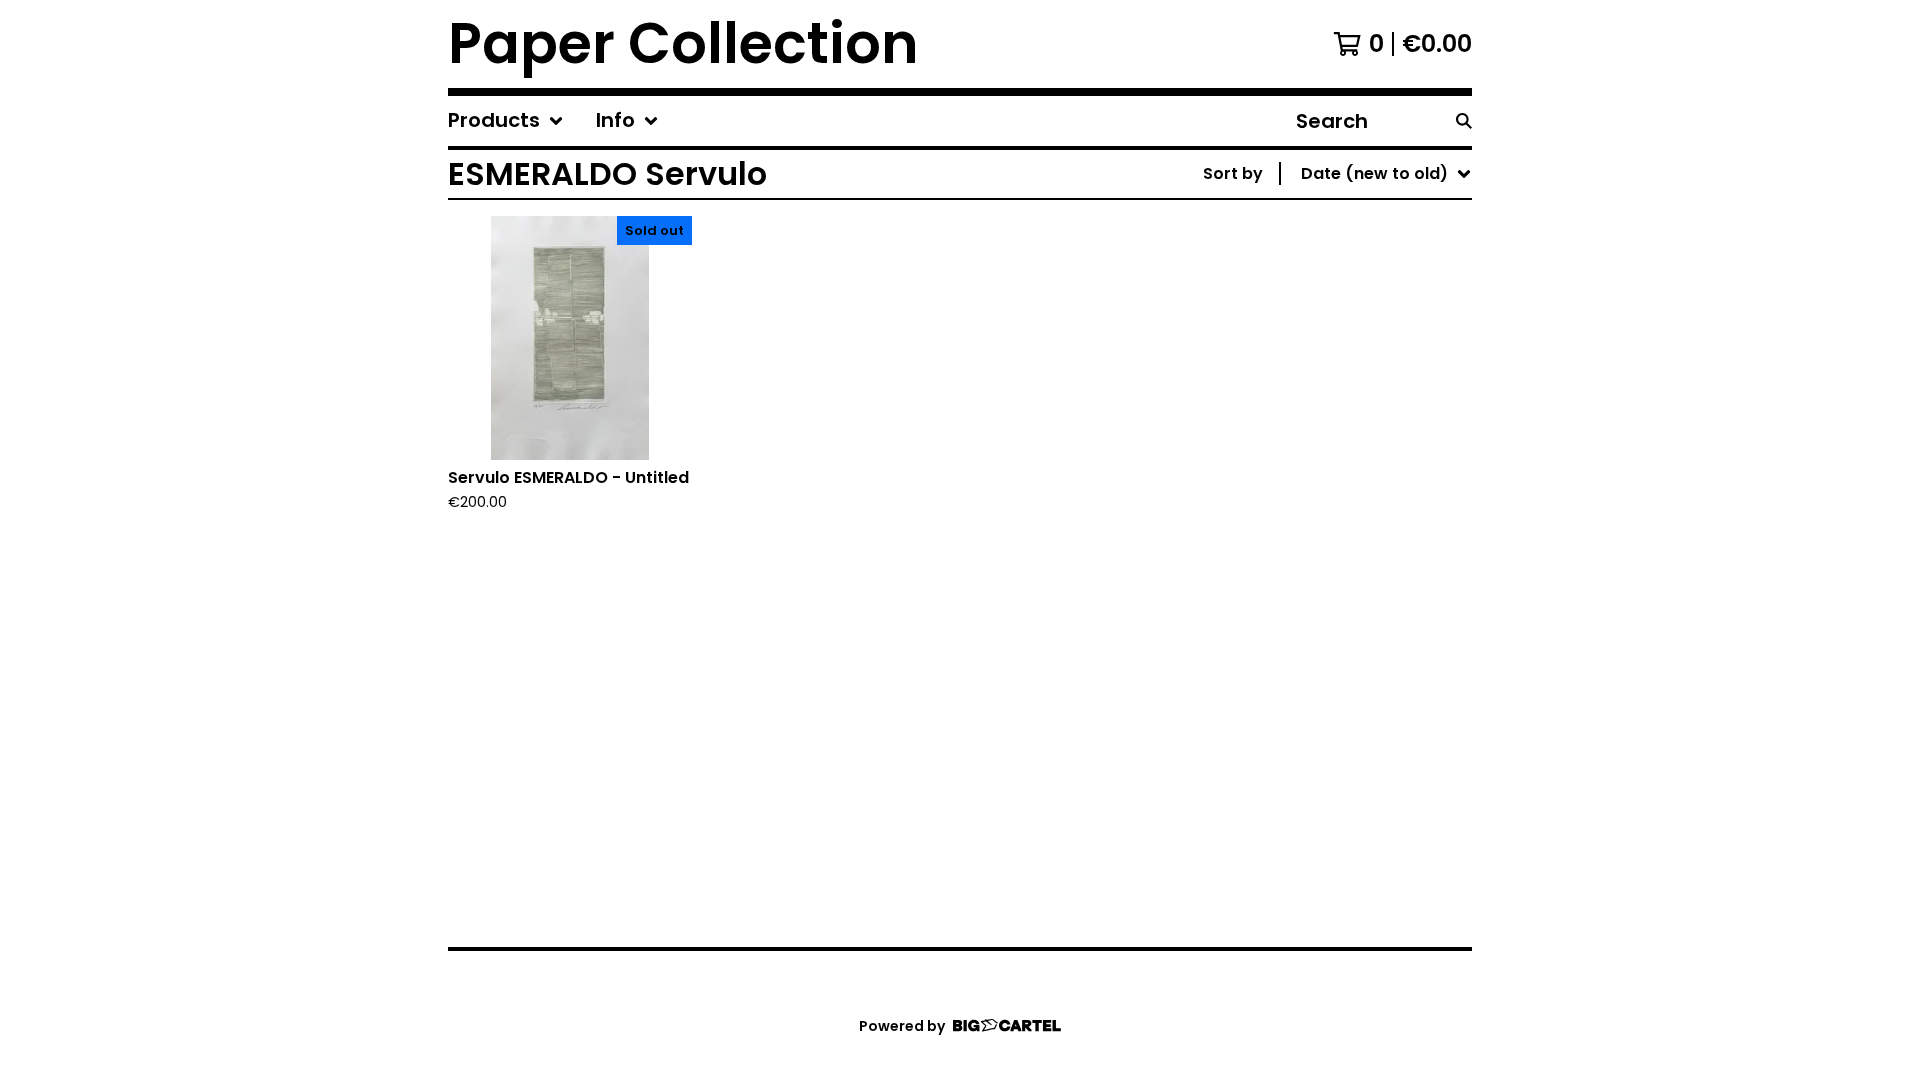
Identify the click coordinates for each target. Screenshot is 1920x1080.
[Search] (1464, 121)
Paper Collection (683, 44)
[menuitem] (506, 121)
